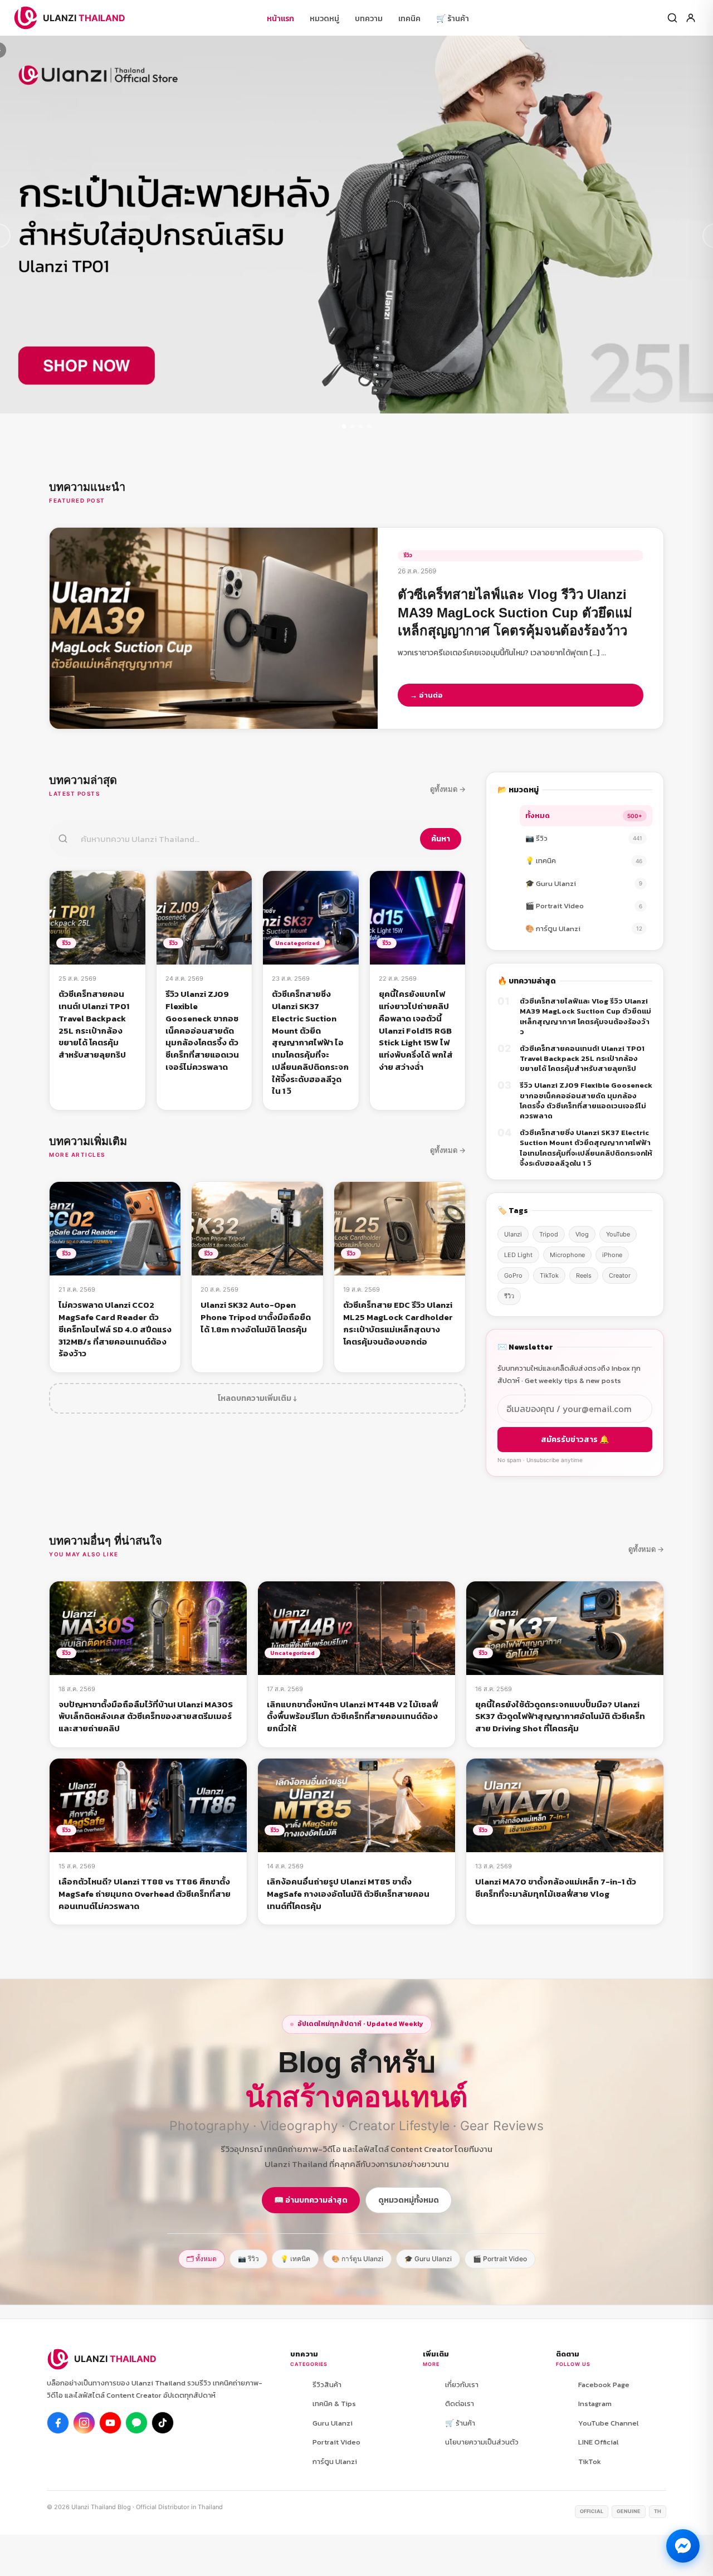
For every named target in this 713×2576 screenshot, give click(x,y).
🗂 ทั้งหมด (202, 2259)
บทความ (369, 19)
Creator (620, 1275)
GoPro (513, 1275)
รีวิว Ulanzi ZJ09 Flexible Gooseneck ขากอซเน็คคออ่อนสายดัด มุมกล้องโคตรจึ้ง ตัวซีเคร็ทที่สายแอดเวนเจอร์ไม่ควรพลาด (586, 1101)
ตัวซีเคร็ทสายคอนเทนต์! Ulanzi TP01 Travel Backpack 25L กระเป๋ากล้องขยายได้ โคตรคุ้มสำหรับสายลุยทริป (582, 1059)
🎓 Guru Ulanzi (584, 883)
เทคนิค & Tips (334, 2404)
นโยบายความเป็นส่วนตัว (482, 2442)
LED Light (518, 1255)
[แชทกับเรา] (683, 2546)
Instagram (595, 2404)
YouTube (618, 1234)
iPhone (612, 1255)
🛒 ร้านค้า (453, 19)
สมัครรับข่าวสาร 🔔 (575, 1440)
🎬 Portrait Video (584, 906)
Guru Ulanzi (333, 2423)
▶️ (110, 2423)
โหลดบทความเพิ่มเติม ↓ (257, 1398)
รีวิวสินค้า (327, 2385)
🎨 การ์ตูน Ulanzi (584, 929)
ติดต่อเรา (460, 2404)
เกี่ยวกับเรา (462, 2385)
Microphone (567, 1255)
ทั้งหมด (584, 815)
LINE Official (599, 2442)
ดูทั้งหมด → (448, 789)
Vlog (582, 1234)
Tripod (549, 1234)
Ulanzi (513, 1234)
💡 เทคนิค (584, 861)
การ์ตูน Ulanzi (335, 2461)
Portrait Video (336, 2442)
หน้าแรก (280, 19)
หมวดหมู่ (324, 19)
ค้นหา (441, 839)
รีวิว (509, 1296)
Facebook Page (604, 2385)
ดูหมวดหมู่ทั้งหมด (409, 2200)
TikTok (549, 1275)
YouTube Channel (609, 2423)
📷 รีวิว (584, 838)
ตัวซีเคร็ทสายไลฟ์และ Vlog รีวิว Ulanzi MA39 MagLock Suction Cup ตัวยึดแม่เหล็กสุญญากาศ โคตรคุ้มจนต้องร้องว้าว (585, 1017)
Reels (584, 1275)
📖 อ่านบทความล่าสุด (311, 2200)
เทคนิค (409, 19)
